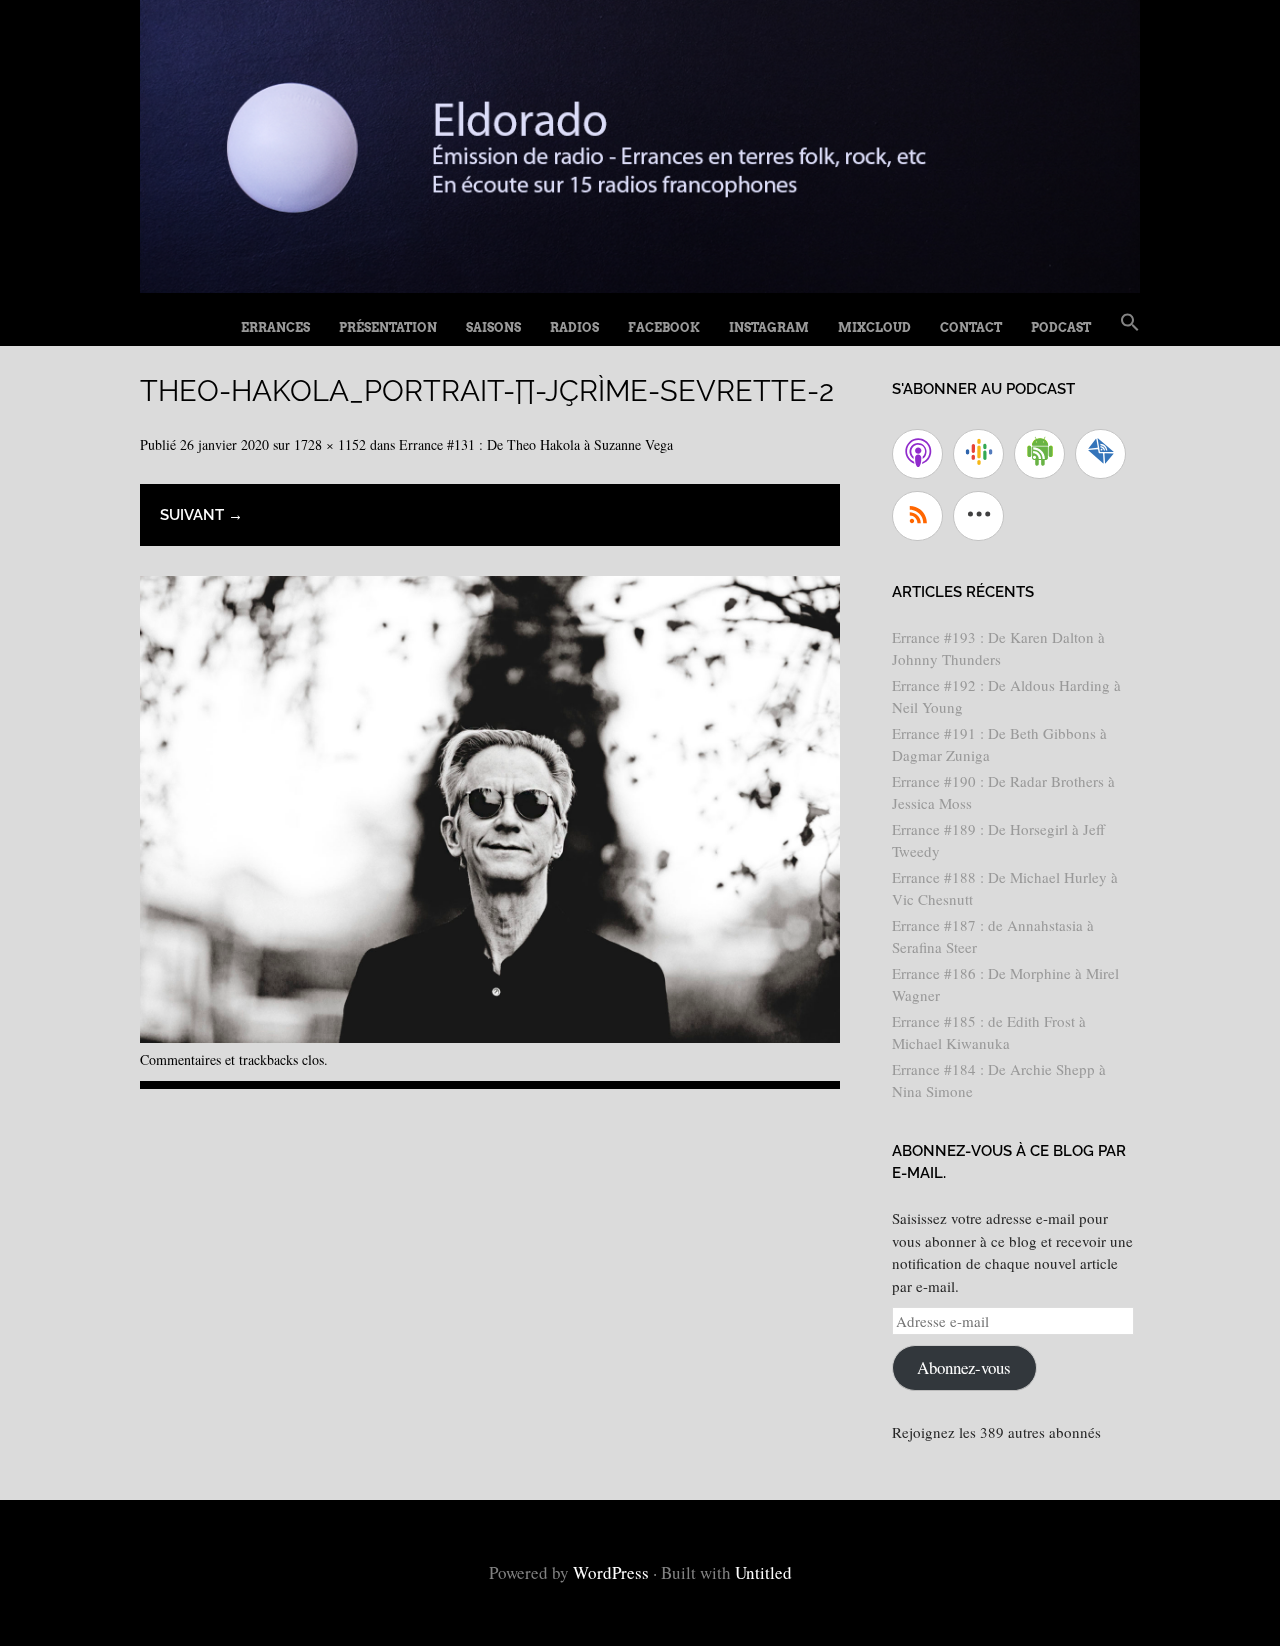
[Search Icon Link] (1130, 323)
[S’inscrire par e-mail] (1100, 454)
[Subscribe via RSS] (917, 516)
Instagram (769, 327)
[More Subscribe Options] (978, 516)
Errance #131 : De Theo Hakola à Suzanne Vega (536, 444)
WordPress (611, 1572)
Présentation (388, 327)
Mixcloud (874, 327)
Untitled (763, 1572)
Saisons (493, 327)
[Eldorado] (640, 285)
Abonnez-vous (964, 1367)
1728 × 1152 (330, 444)
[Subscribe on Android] (1039, 454)
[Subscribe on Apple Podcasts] (917, 454)
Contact (971, 327)
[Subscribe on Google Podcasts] (978, 454)
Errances (275, 327)
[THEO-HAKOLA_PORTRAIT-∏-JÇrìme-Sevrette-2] (490, 1035)
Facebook (664, 327)
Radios (574, 327)
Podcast (1061, 327)
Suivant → (201, 515)
